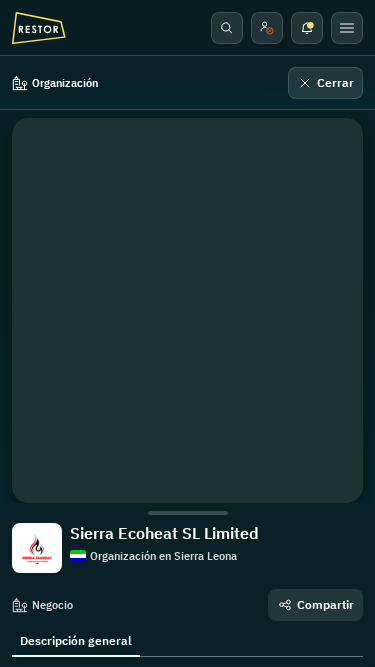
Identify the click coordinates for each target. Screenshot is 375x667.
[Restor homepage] (39, 28)
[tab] (76, 639)
